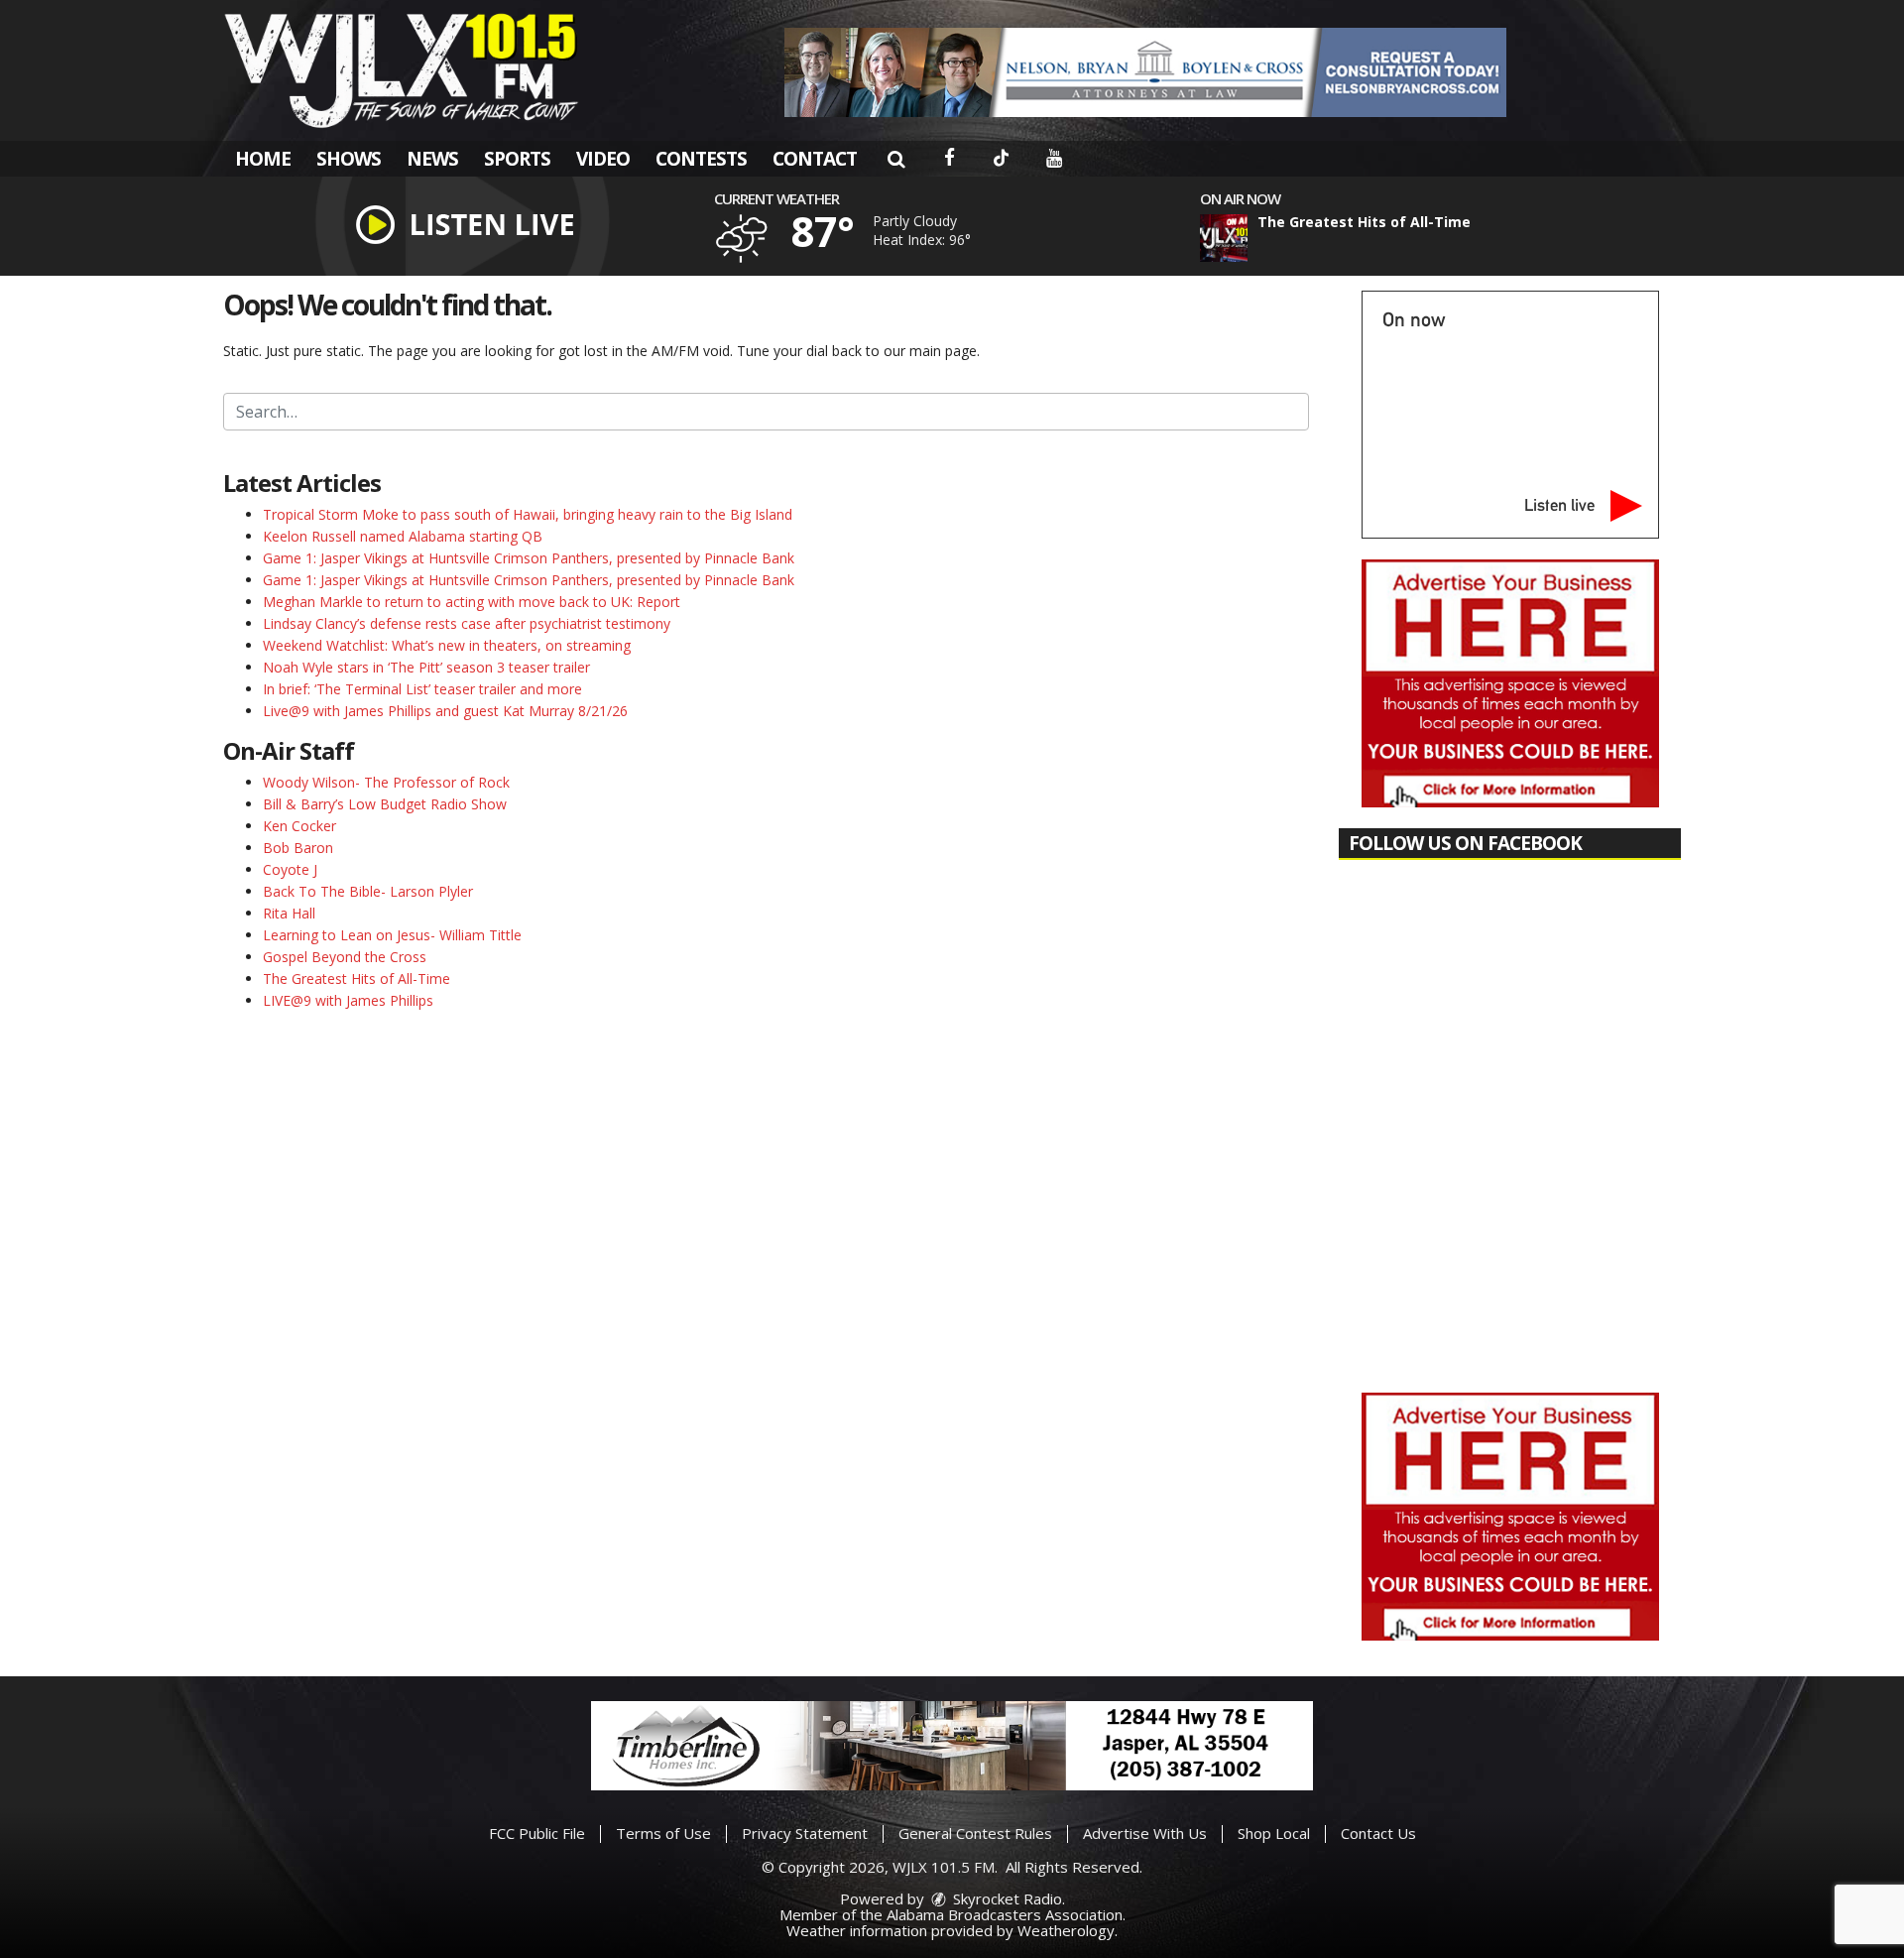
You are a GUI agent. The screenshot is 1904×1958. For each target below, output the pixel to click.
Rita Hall (289, 913)
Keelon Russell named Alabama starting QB (403, 536)
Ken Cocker (299, 826)
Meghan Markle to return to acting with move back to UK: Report (472, 602)
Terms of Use (663, 1833)
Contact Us (1378, 1833)
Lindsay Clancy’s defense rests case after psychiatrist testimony (467, 623)
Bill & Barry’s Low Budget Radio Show (385, 804)
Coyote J (290, 869)
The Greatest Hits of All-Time (357, 979)
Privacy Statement (805, 1833)
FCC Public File (537, 1833)
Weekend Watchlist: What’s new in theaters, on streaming (447, 645)
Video (603, 159)
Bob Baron (298, 848)
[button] (896, 159)
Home (263, 159)
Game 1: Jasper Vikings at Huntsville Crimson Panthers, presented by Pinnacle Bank (529, 558)
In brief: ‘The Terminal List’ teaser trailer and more (422, 689)
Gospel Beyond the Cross (345, 957)
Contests (701, 159)
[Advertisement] (1145, 72)
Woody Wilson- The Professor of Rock (386, 782)
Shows (349, 159)
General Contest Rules (975, 1833)
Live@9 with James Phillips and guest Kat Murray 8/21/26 (445, 711)
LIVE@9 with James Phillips (348, 1000)
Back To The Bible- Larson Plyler (368, 891)
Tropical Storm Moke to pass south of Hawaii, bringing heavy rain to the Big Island (528, 514)
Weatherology (1066, 1930)
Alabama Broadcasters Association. (1006, 1914)
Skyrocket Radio (1006, 1898)
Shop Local (1274, 1833)
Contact (815, 159)
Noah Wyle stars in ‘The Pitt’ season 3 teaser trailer (426, 667)
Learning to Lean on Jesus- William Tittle (392, 935)
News (432, 159)
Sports (517, 159)
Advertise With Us (1145, 1833)
